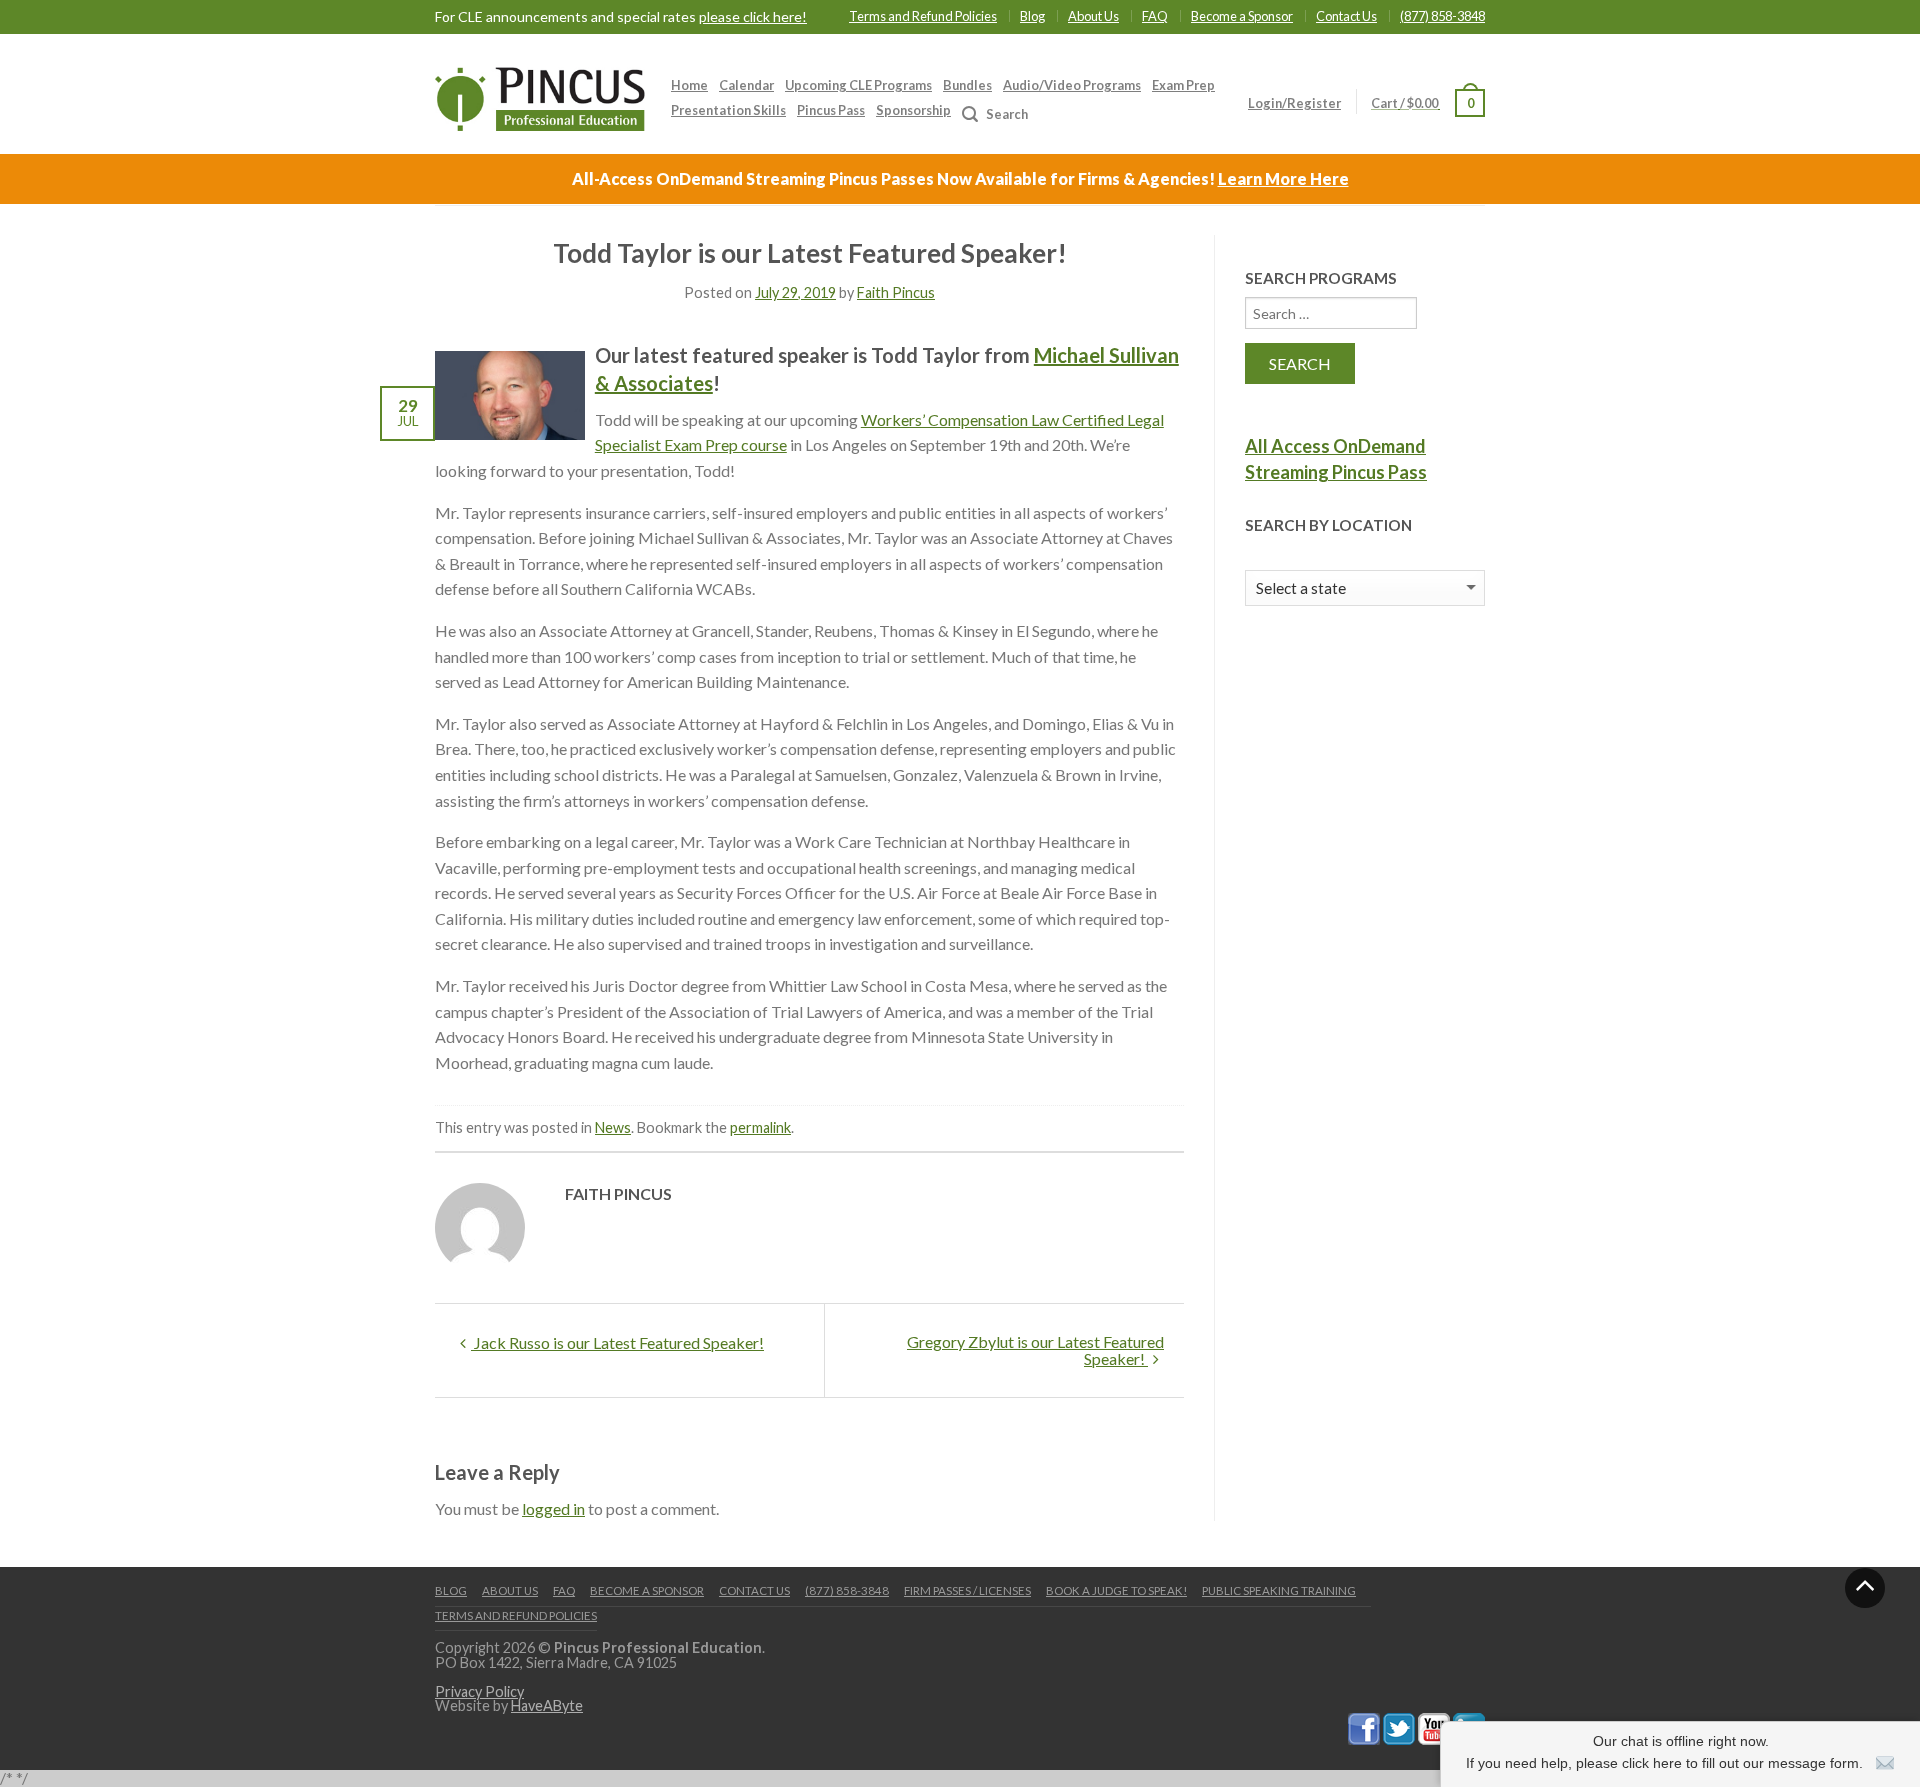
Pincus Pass (831, 110)
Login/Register (1294, 103)
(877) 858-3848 (1442, 16)
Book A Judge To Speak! (1116, 1590)
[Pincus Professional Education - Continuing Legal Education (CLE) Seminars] (540, 94)
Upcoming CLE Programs (858, 85)
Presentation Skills (728, 110)
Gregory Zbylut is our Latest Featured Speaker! (1035, 1350)
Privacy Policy (479, 1691)
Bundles (967, 85)
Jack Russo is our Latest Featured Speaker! (617, 1342)
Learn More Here (1283, 178)
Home (689, 85)
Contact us (754, 1590)
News (613, 1127)
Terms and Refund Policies (923, 16)
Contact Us (1346, 16)
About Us (1093, 16)
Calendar (746, 85)
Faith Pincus (896, 292)
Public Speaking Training (1279, 1590)
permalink (760, 1127)
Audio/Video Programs (1072, 85)
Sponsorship (913, 110)
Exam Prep (1183, 85)
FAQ (1155, 16)
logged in (553, 1508)
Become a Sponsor (1242, 16)
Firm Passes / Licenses (967, 1590)
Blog (1032, 16)
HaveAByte (547, 1705)
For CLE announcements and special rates (621, 17)
